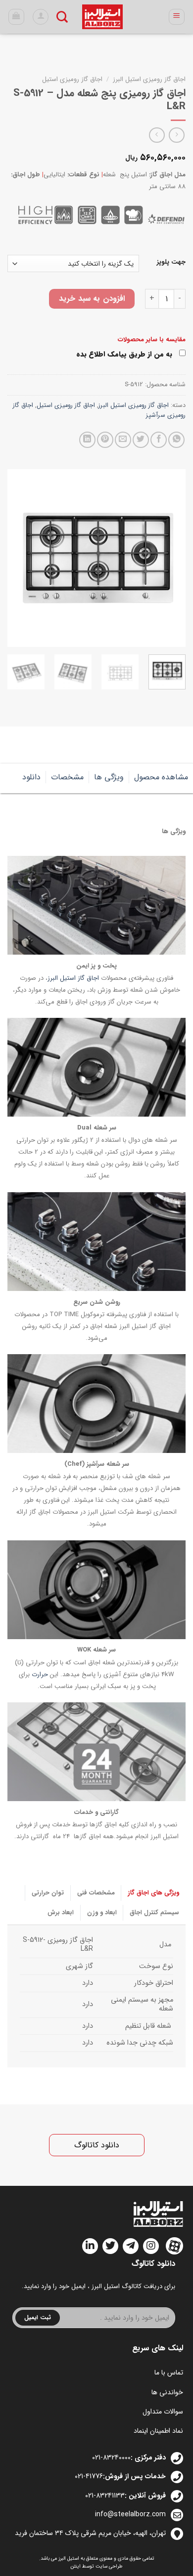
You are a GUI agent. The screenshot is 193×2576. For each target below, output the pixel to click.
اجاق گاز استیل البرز (73, 979)
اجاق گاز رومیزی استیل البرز (149, 79)
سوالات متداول (163, 2412)
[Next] (16, 558)
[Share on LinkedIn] (87, 440)
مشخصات (67, 777)
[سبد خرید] (17, 17)
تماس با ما (169, 2373)
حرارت (40, 1675)
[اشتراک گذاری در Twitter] (141, 440)
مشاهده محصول (161, 777)
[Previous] (170, 558)
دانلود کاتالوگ (97, 2145)
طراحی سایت (109, 2566)
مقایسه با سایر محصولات (152, 340)
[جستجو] (62, 17)
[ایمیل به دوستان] (123, 440)
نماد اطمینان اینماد (158, 2431)
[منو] (177, 17)
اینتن (75, 2566)
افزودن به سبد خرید (92, 299)
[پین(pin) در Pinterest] (105, 440)
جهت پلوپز (171, 262)
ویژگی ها (109, 777)
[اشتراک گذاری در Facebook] (159, 440)
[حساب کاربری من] (41, 17)
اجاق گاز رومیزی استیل (72, 79)
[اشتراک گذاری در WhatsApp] (176, 440)
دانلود (31, 777)
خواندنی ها (167, 2392)
